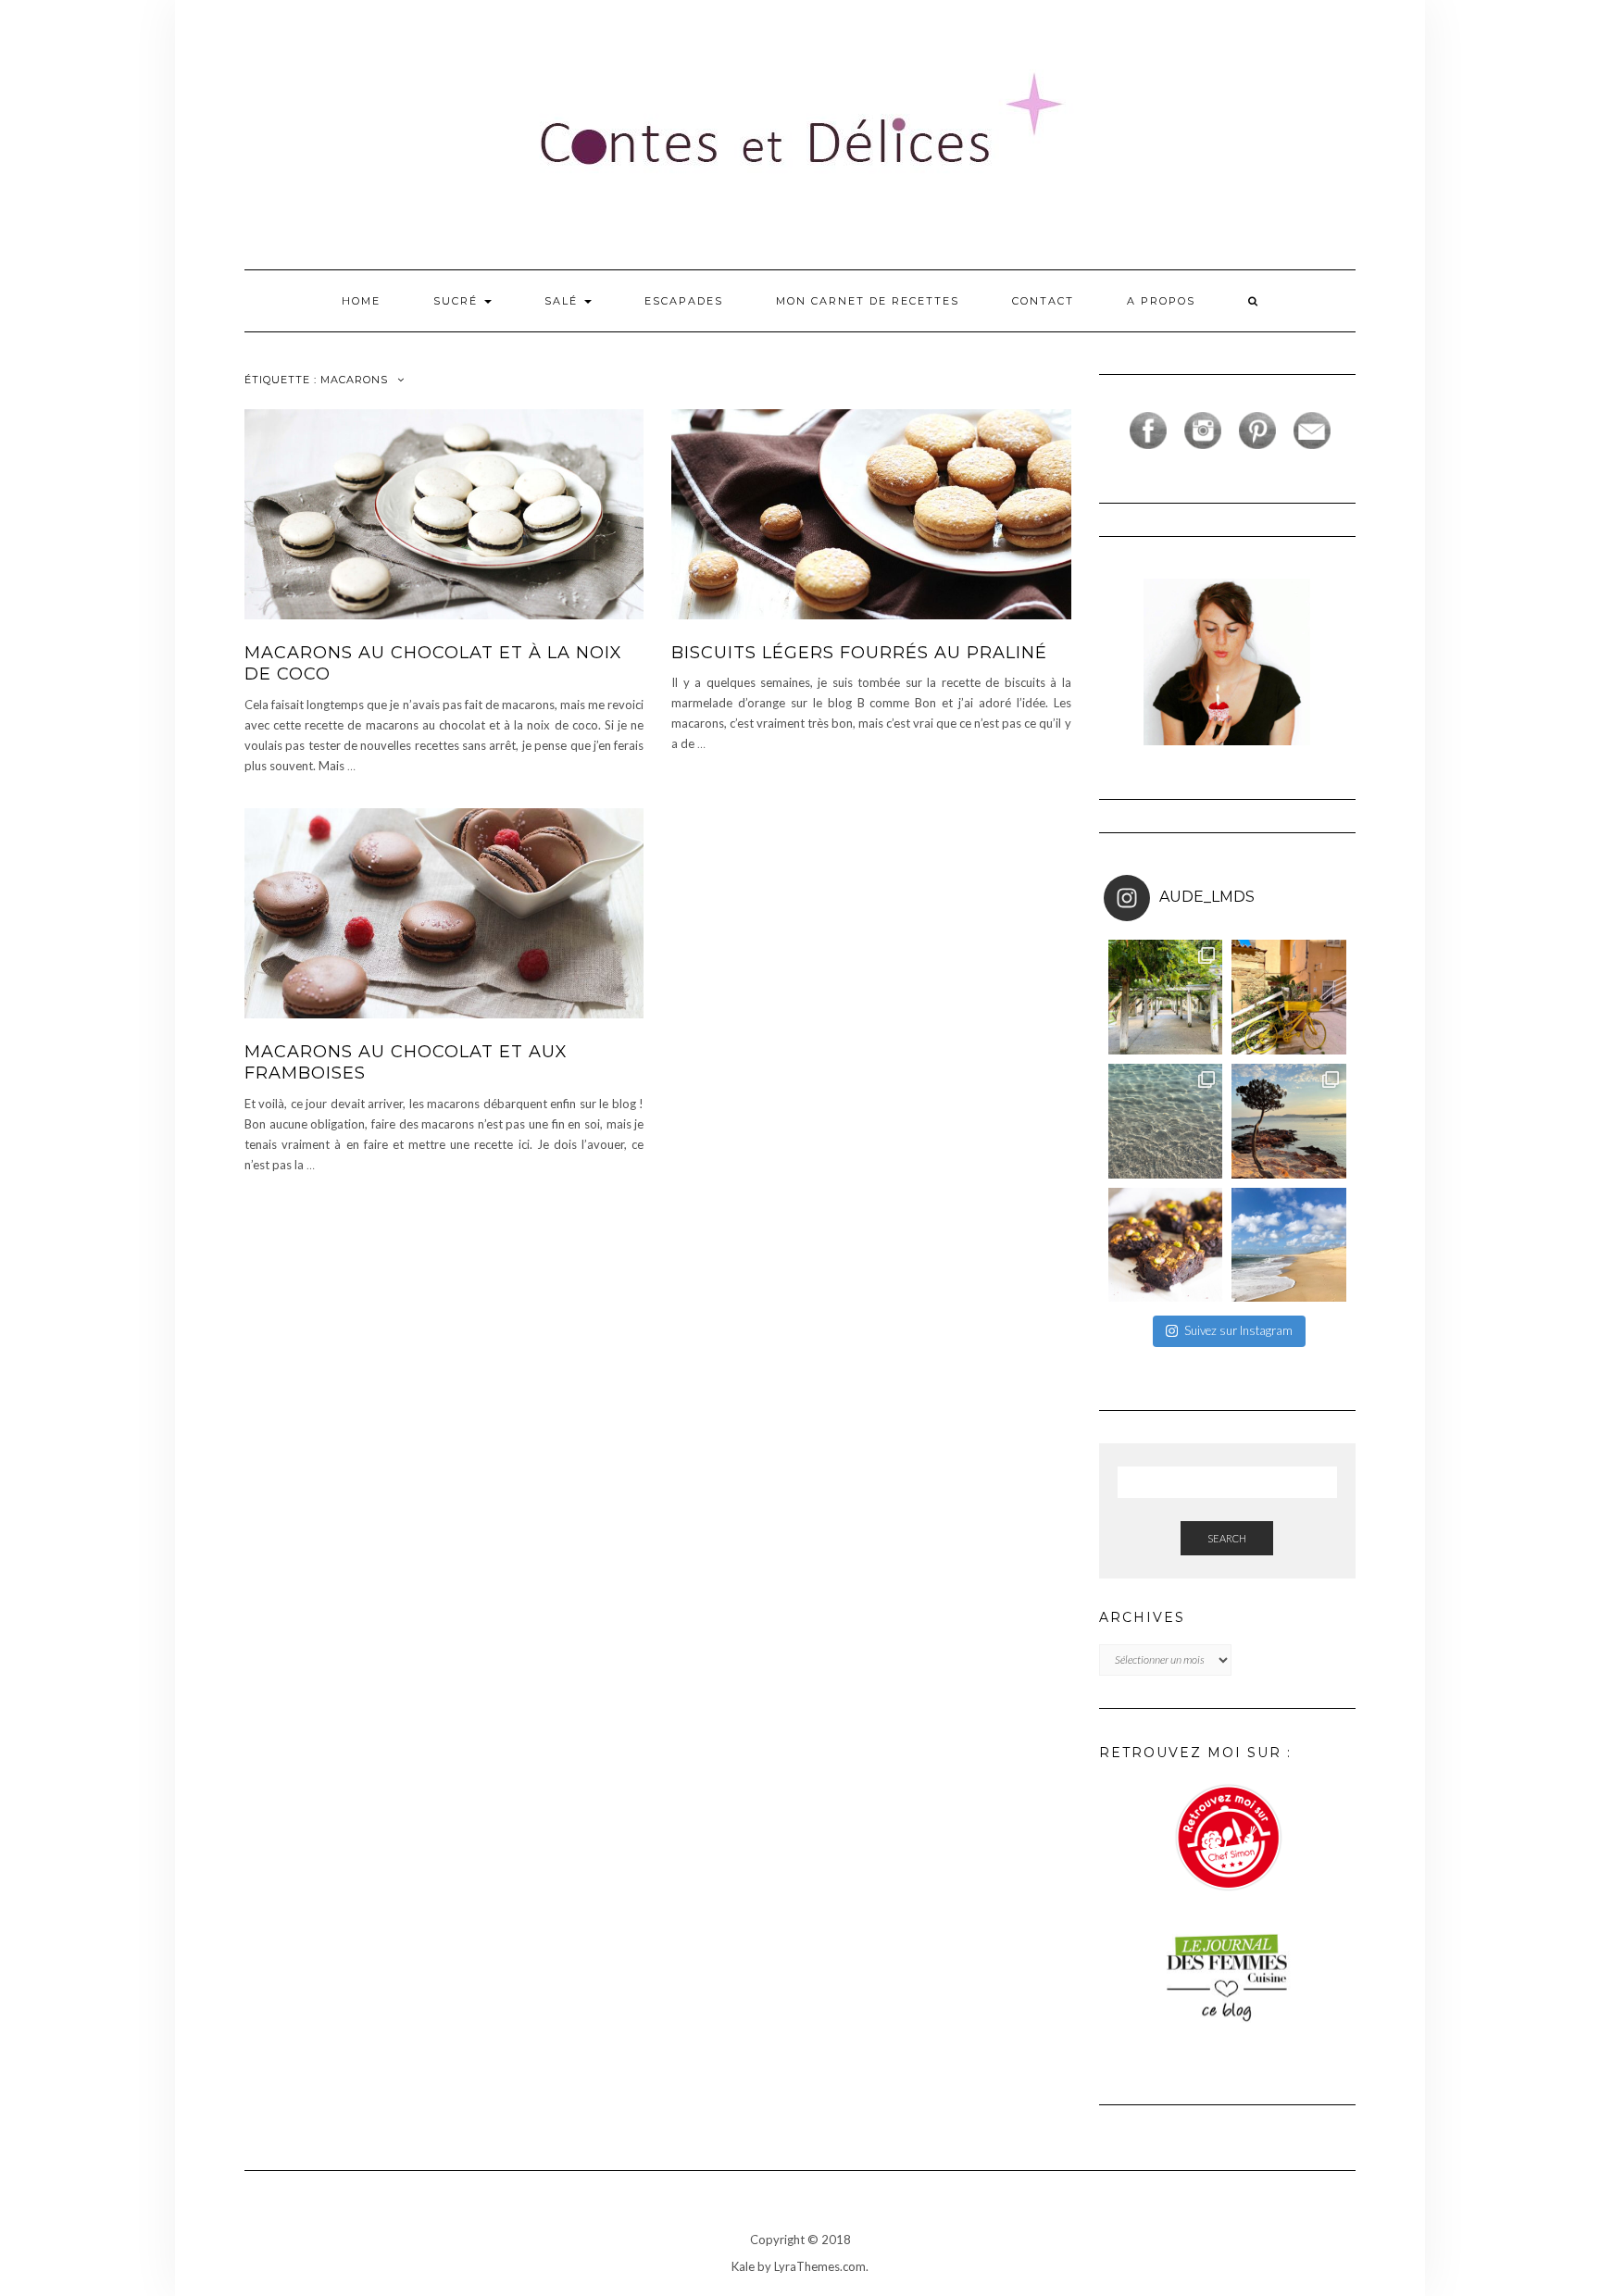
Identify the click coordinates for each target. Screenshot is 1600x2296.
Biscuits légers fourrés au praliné (859, 653)
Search (1227, 1538)
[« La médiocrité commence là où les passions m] (1166, 1121)
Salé (563, 301)
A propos (1161, 301)
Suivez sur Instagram (1238, 1330)
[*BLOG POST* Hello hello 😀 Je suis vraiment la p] (1166, 1245)
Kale (743, 2266)
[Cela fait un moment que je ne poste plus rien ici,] (1289, 1121)
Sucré (458, 301)
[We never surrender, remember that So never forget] (1166, 997)
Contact (1043, 301)
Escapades (684, 301)
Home (361, 301)
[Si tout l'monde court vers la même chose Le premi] (1289, 997)
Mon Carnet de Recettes (868, 301)
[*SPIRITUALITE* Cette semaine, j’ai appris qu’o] (1289, 1245)
